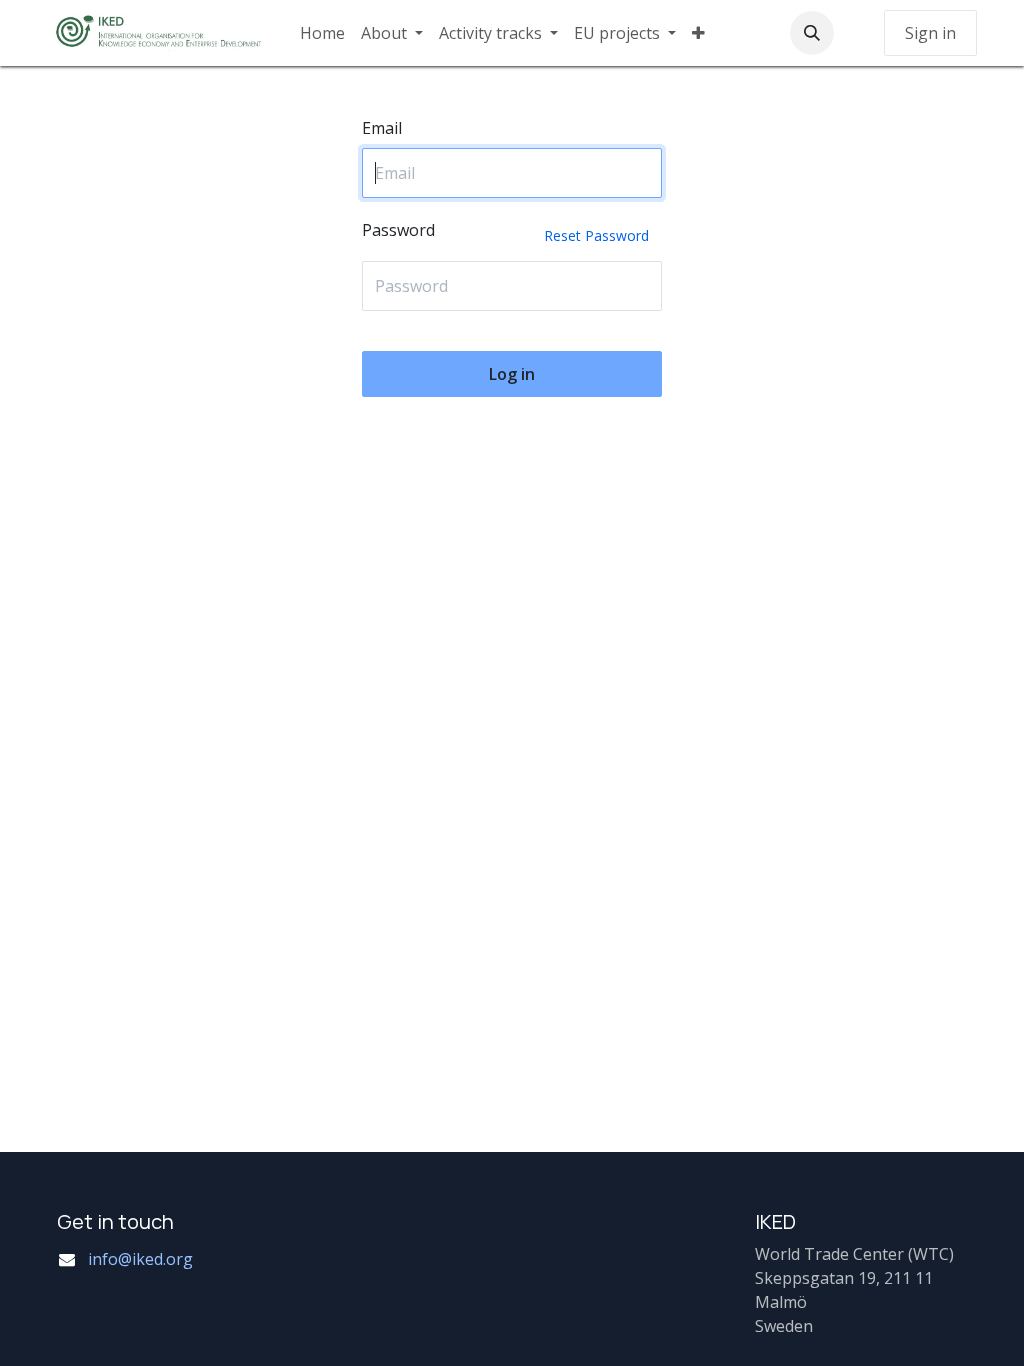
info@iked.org (140, 1259)
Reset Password (596, 235)
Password (505, 232)
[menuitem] (322, 33)
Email (382, 128)
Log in (512, 374)
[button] (812, 33)
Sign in (930, 33)
